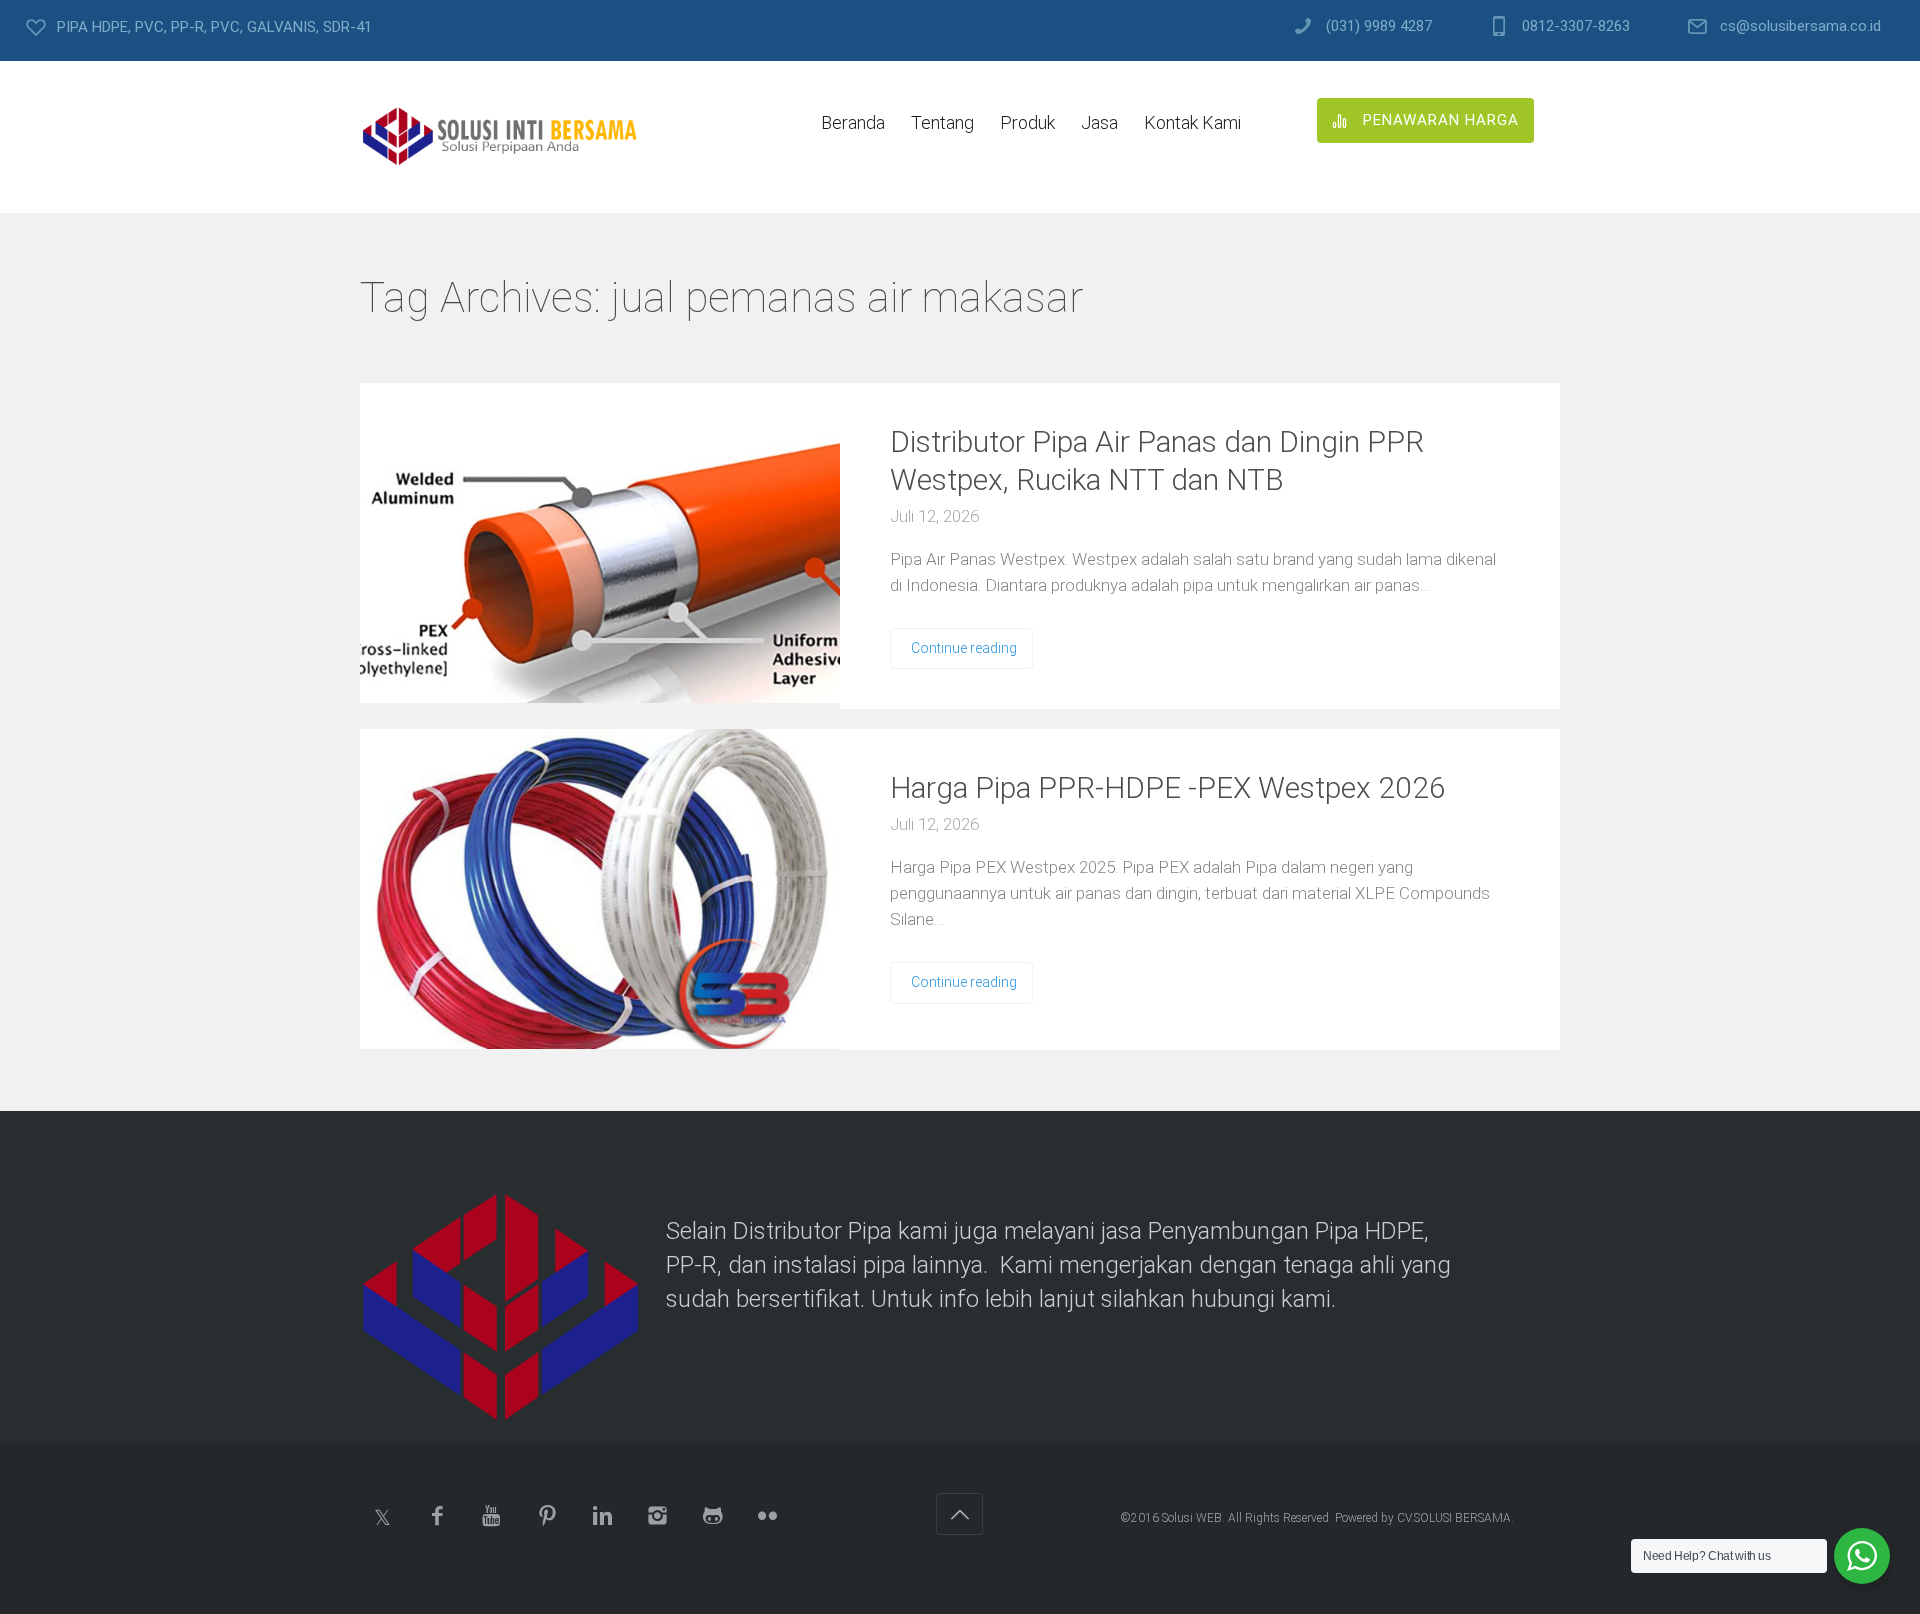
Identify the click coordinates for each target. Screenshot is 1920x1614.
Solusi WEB (1192, 1518)
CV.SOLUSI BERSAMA (1454, 1518)
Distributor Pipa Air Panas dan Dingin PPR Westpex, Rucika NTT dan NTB (1157, 460)
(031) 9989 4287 (1379, 26)
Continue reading (964, 648)
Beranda (853, 122)
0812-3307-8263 (1576, 26)
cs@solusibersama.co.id (1800, 26)
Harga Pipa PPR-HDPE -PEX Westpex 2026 (1168, 787)
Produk (1027, 122)
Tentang (942, 122)
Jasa (1099, 122)
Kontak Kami (1192, 122)
